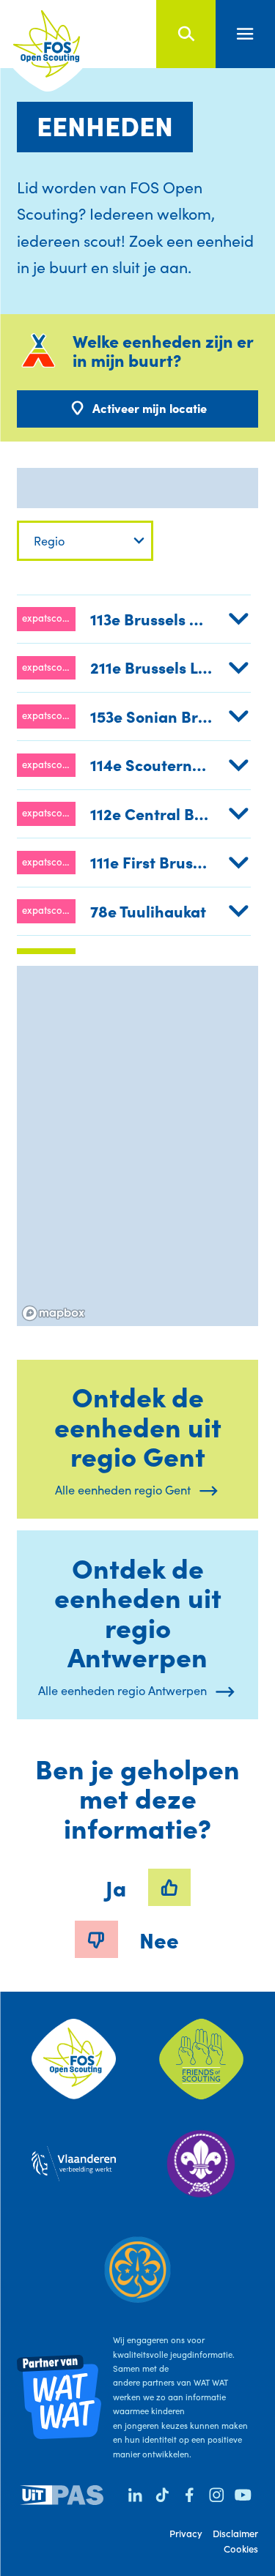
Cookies (241, 2549)
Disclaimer (235, 2533)
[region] (137, 1146)
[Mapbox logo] (54, 1313)
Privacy (186, 2533)
